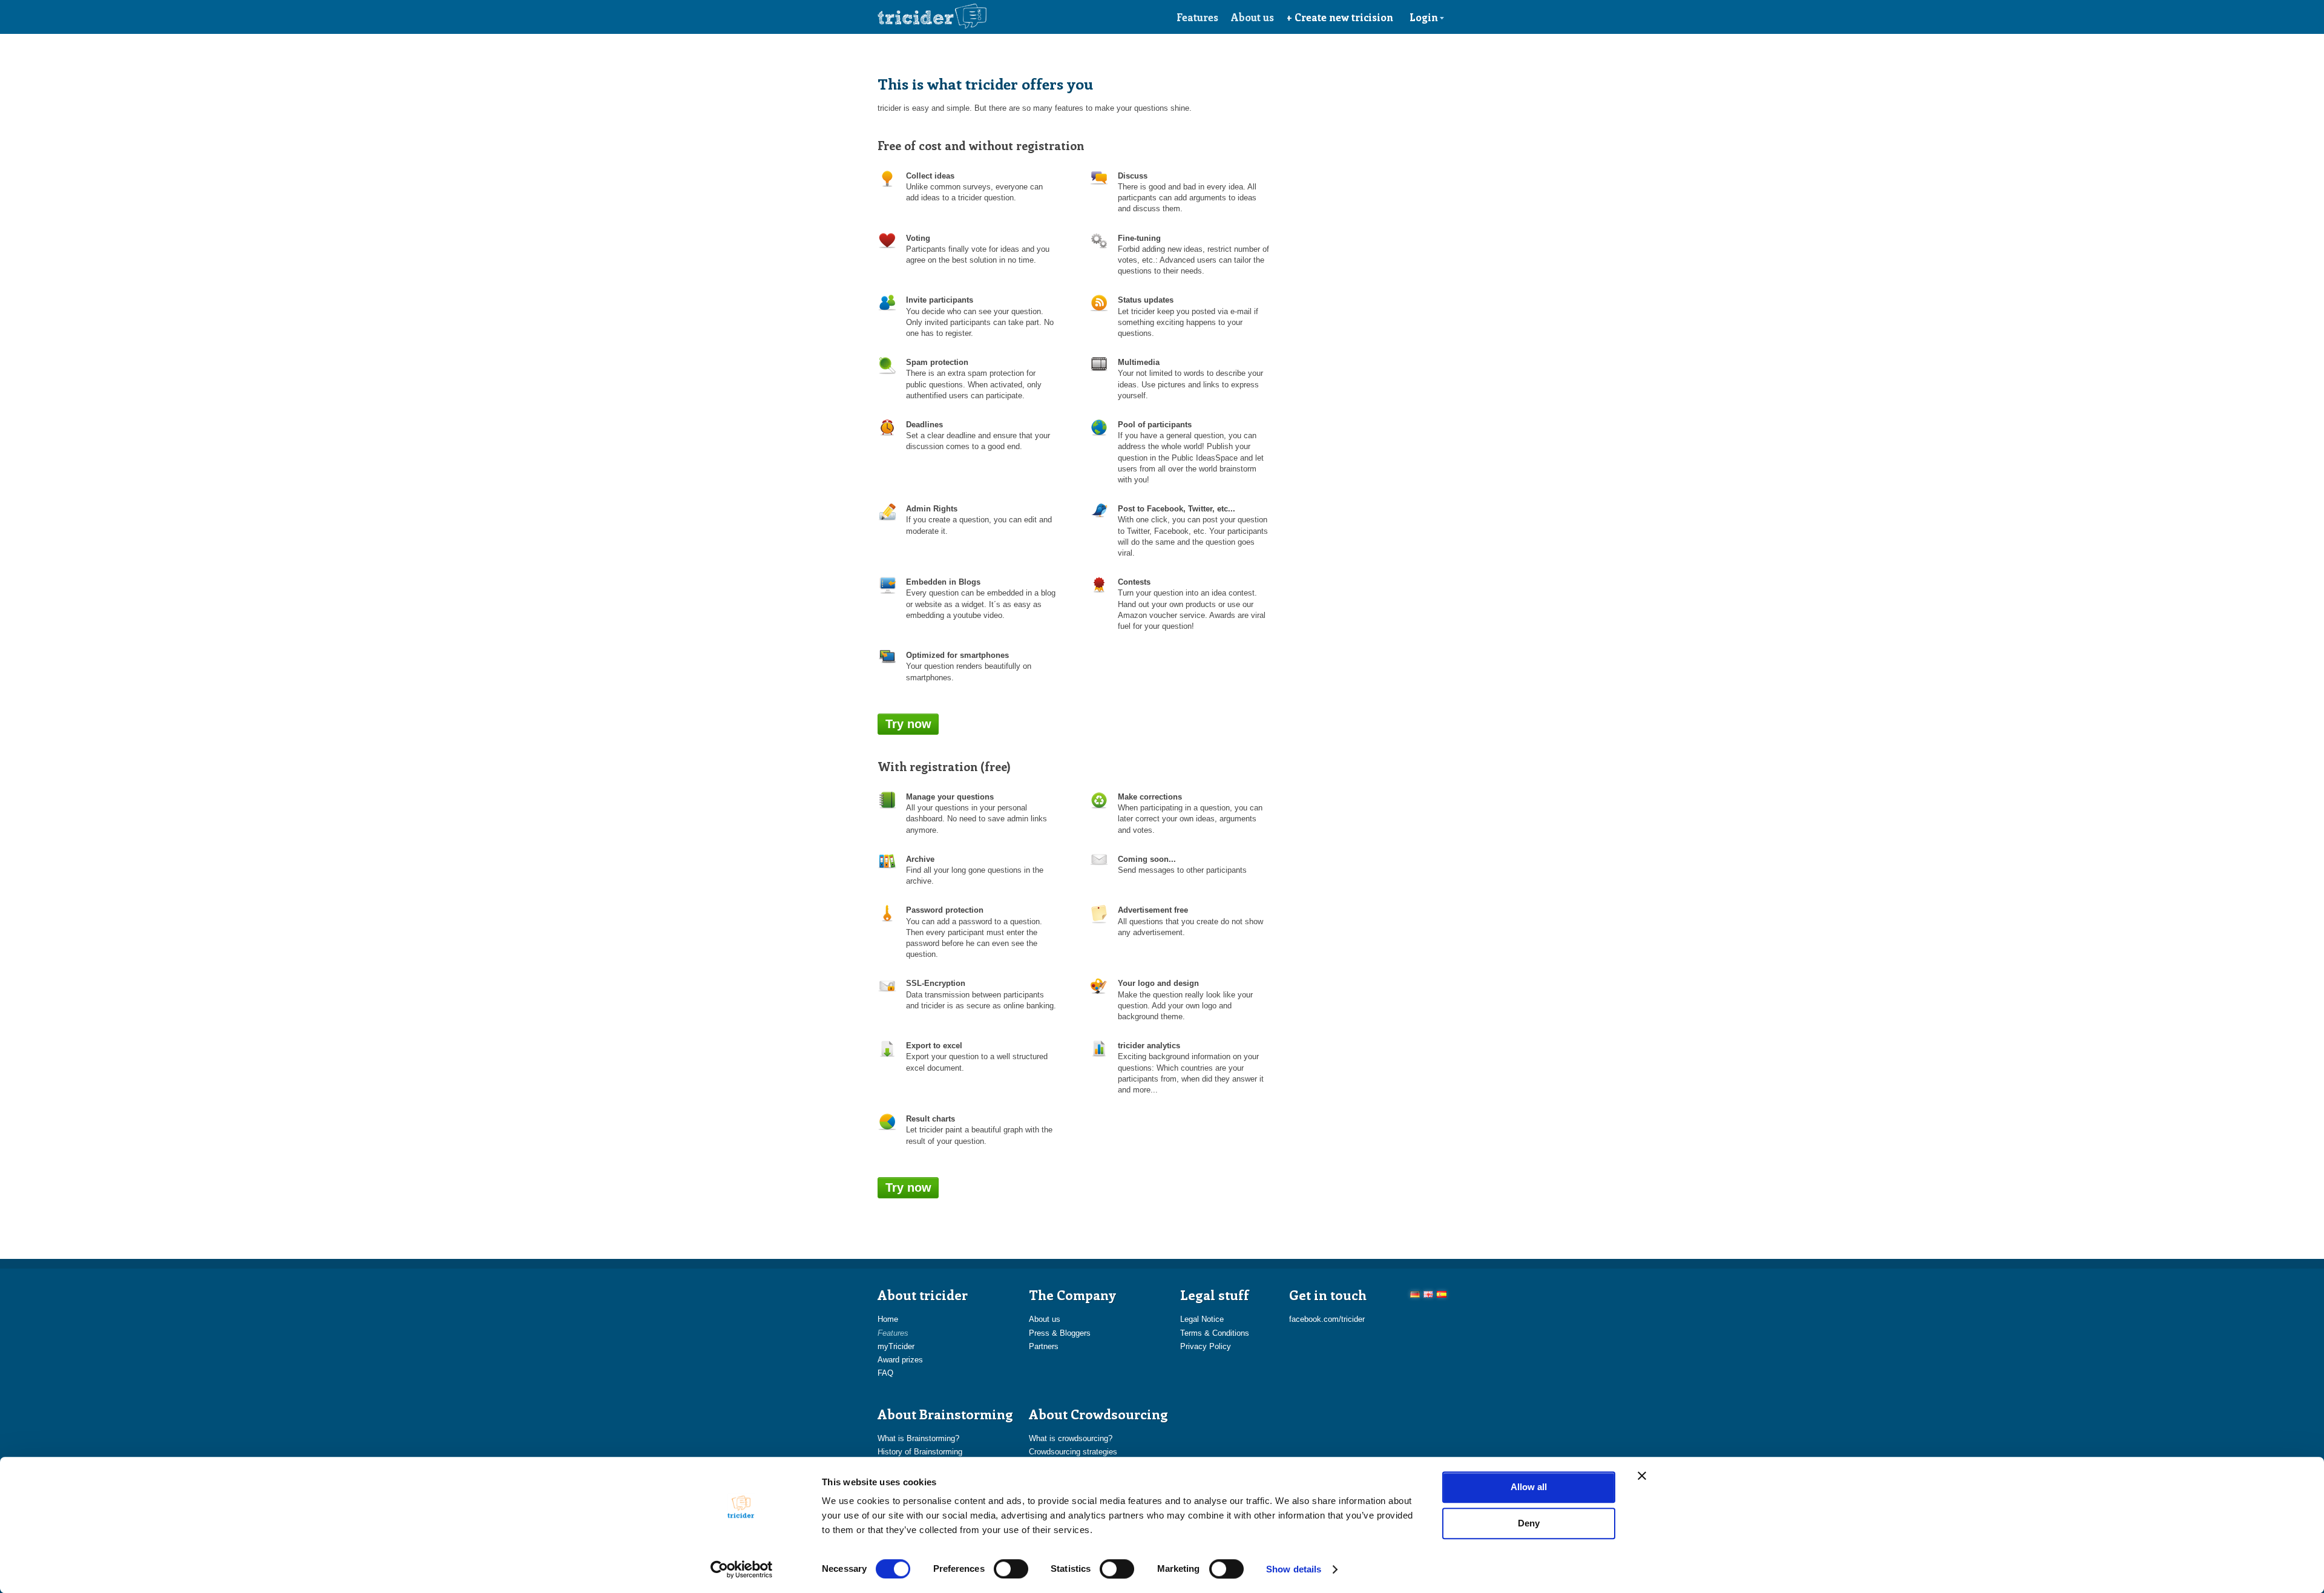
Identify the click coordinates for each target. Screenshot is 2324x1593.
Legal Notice (1202, 1319)
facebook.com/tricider (1327, 1319)
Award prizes (900, 1360)
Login (1424, 17)
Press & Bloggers (1060, 1333)
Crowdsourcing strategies (1073, 1452)
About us (1252, 17)
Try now (908, 724)
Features (1197, 17)
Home (888, 1319)
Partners (1044, 1346)
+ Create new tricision (1340, 17)
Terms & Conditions (1215, 1333)
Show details (1294, 1569)
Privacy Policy (1206, 1346)
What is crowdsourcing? (1071, 1438)
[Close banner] (1642, 1476)
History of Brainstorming (920, 1452)
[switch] (1011, 1569)
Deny (1529, 1523)
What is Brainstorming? (918, 1438)
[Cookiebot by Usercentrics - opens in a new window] (742, 1569)
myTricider (896, 1346)
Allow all (1529, 1487)
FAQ (885, 1373)
